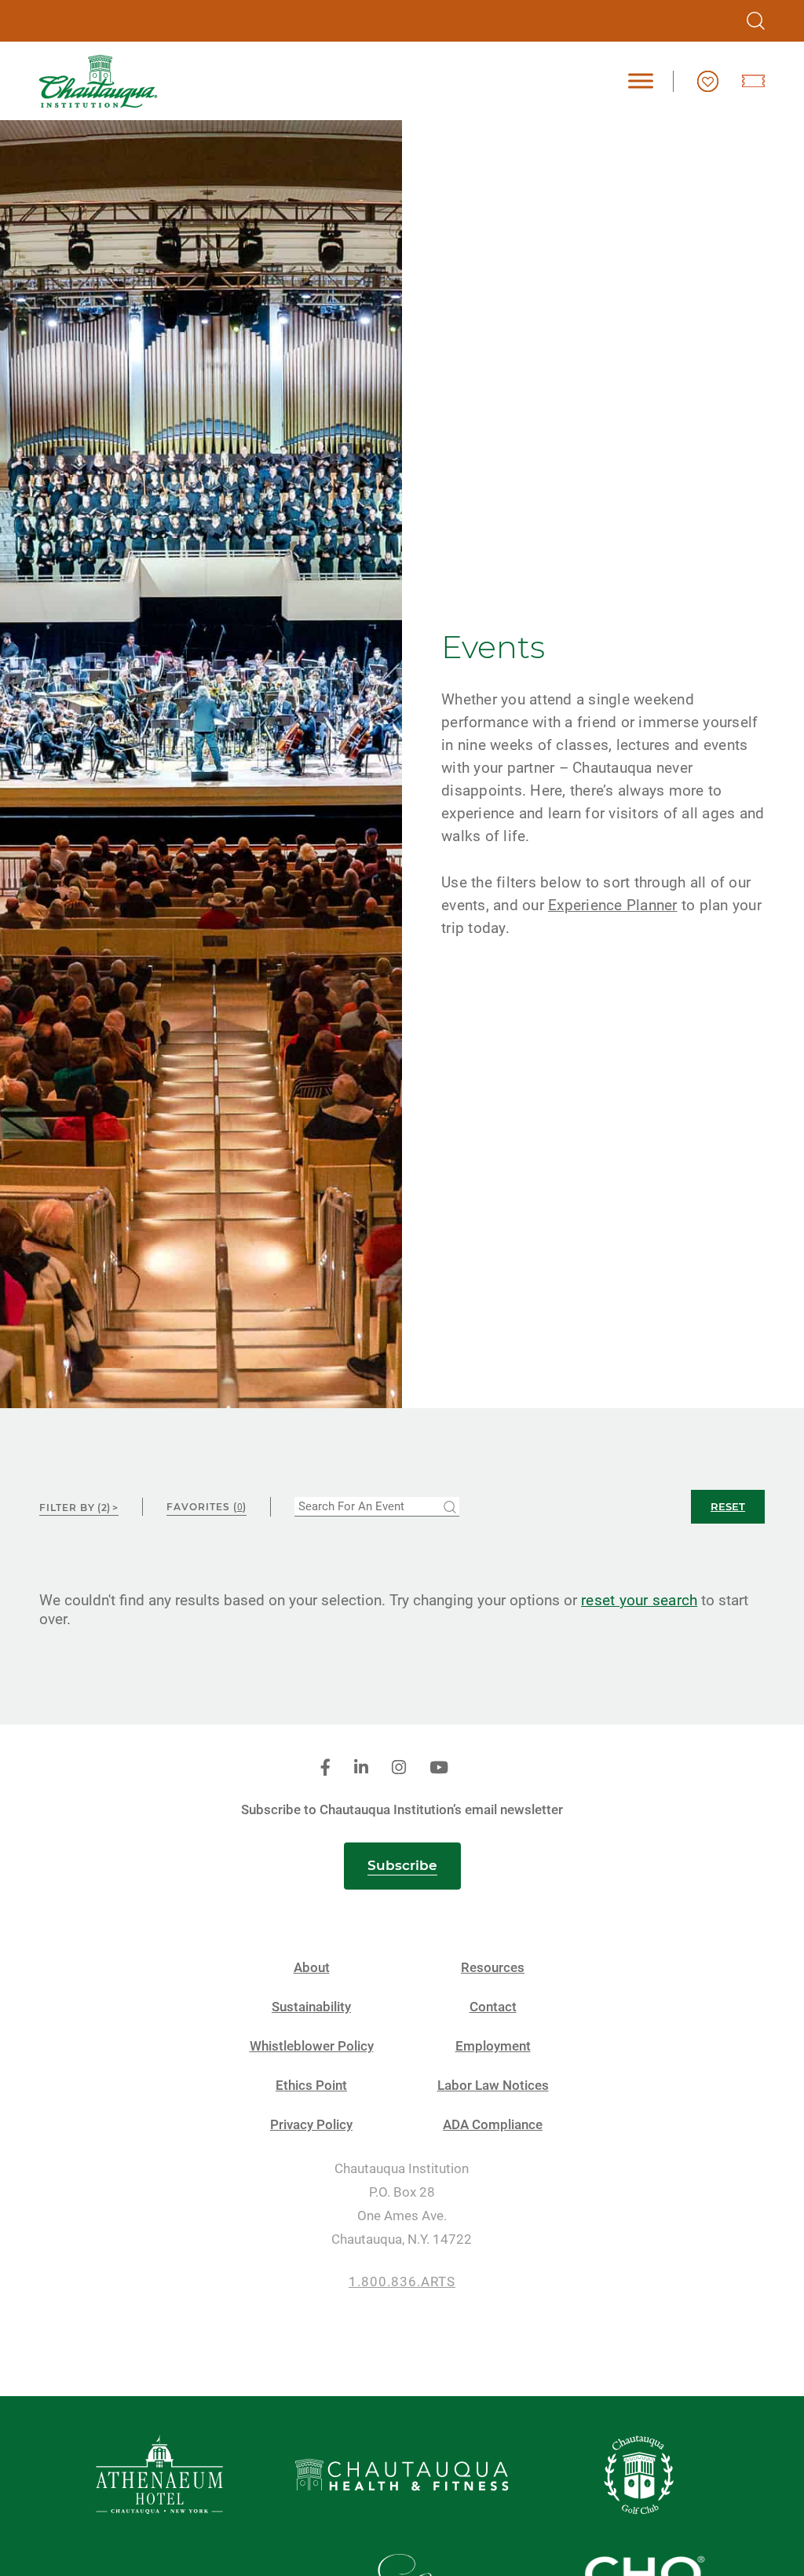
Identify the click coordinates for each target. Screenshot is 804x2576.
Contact (493, 2007)
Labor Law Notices (493, 2086)
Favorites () (206, 1507)
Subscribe (402, 1865)
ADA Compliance (493, 2125)
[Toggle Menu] (641, 81)
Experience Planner (613, 905)
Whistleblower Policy (312, 2046)
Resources (493, 1968)
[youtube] (439, 1768)
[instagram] (399, 1768)
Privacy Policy (311, 2125)
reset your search (639, 1600)
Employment (493, 2046)
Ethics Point (311, 2086)
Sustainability (311, 2007)
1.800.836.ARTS (402, 2282)
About (312, 1968)
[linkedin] (361, 1768)
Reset (728, 1506)
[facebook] (325, 1768)
